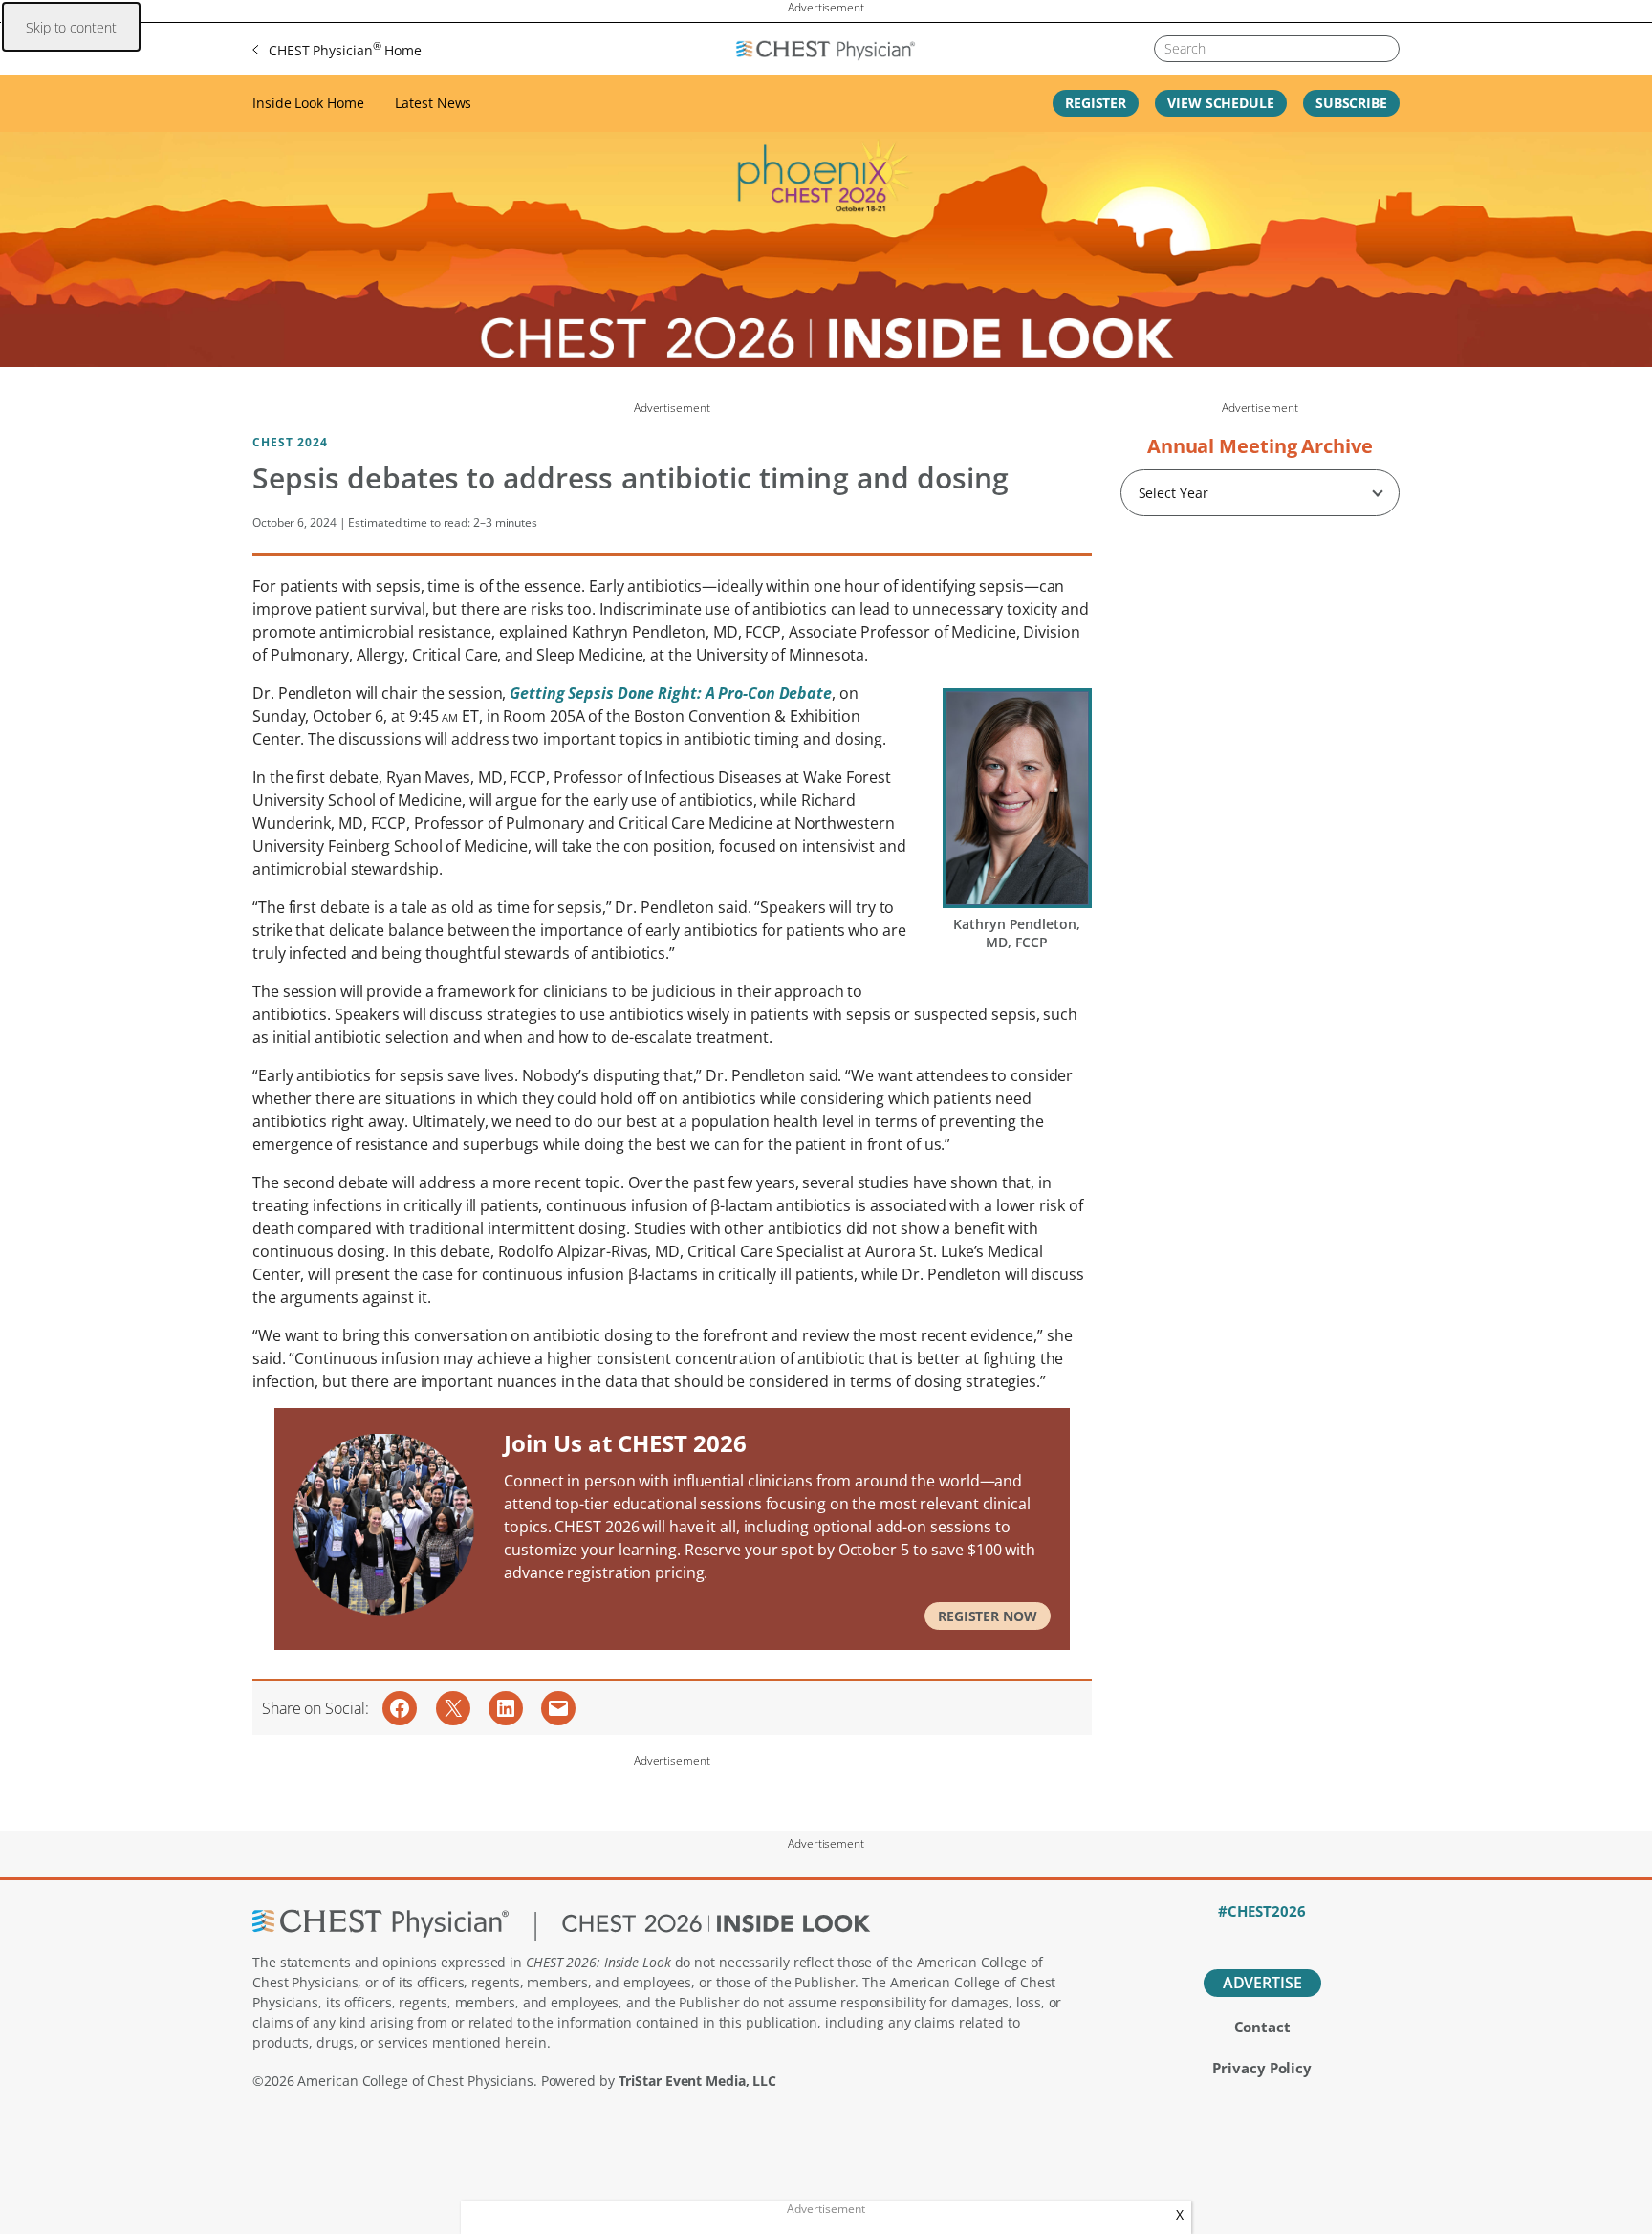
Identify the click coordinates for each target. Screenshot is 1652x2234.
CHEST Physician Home (345, 49)
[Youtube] (1296, 1937)
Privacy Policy (1262, 2068)
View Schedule (1221, 103)
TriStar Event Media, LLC (698, 2081)
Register (1096, 103)
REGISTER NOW (988, 1616)
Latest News (433, 103)
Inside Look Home (308, 103)
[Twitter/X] (1229, 1937)
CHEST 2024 (290, 442)
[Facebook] (1196, 1937)
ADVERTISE (1262, 1983)
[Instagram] (1328, 1937)
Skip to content (71, 27)
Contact (1262, 2027)
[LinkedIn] (1262, 1937)
